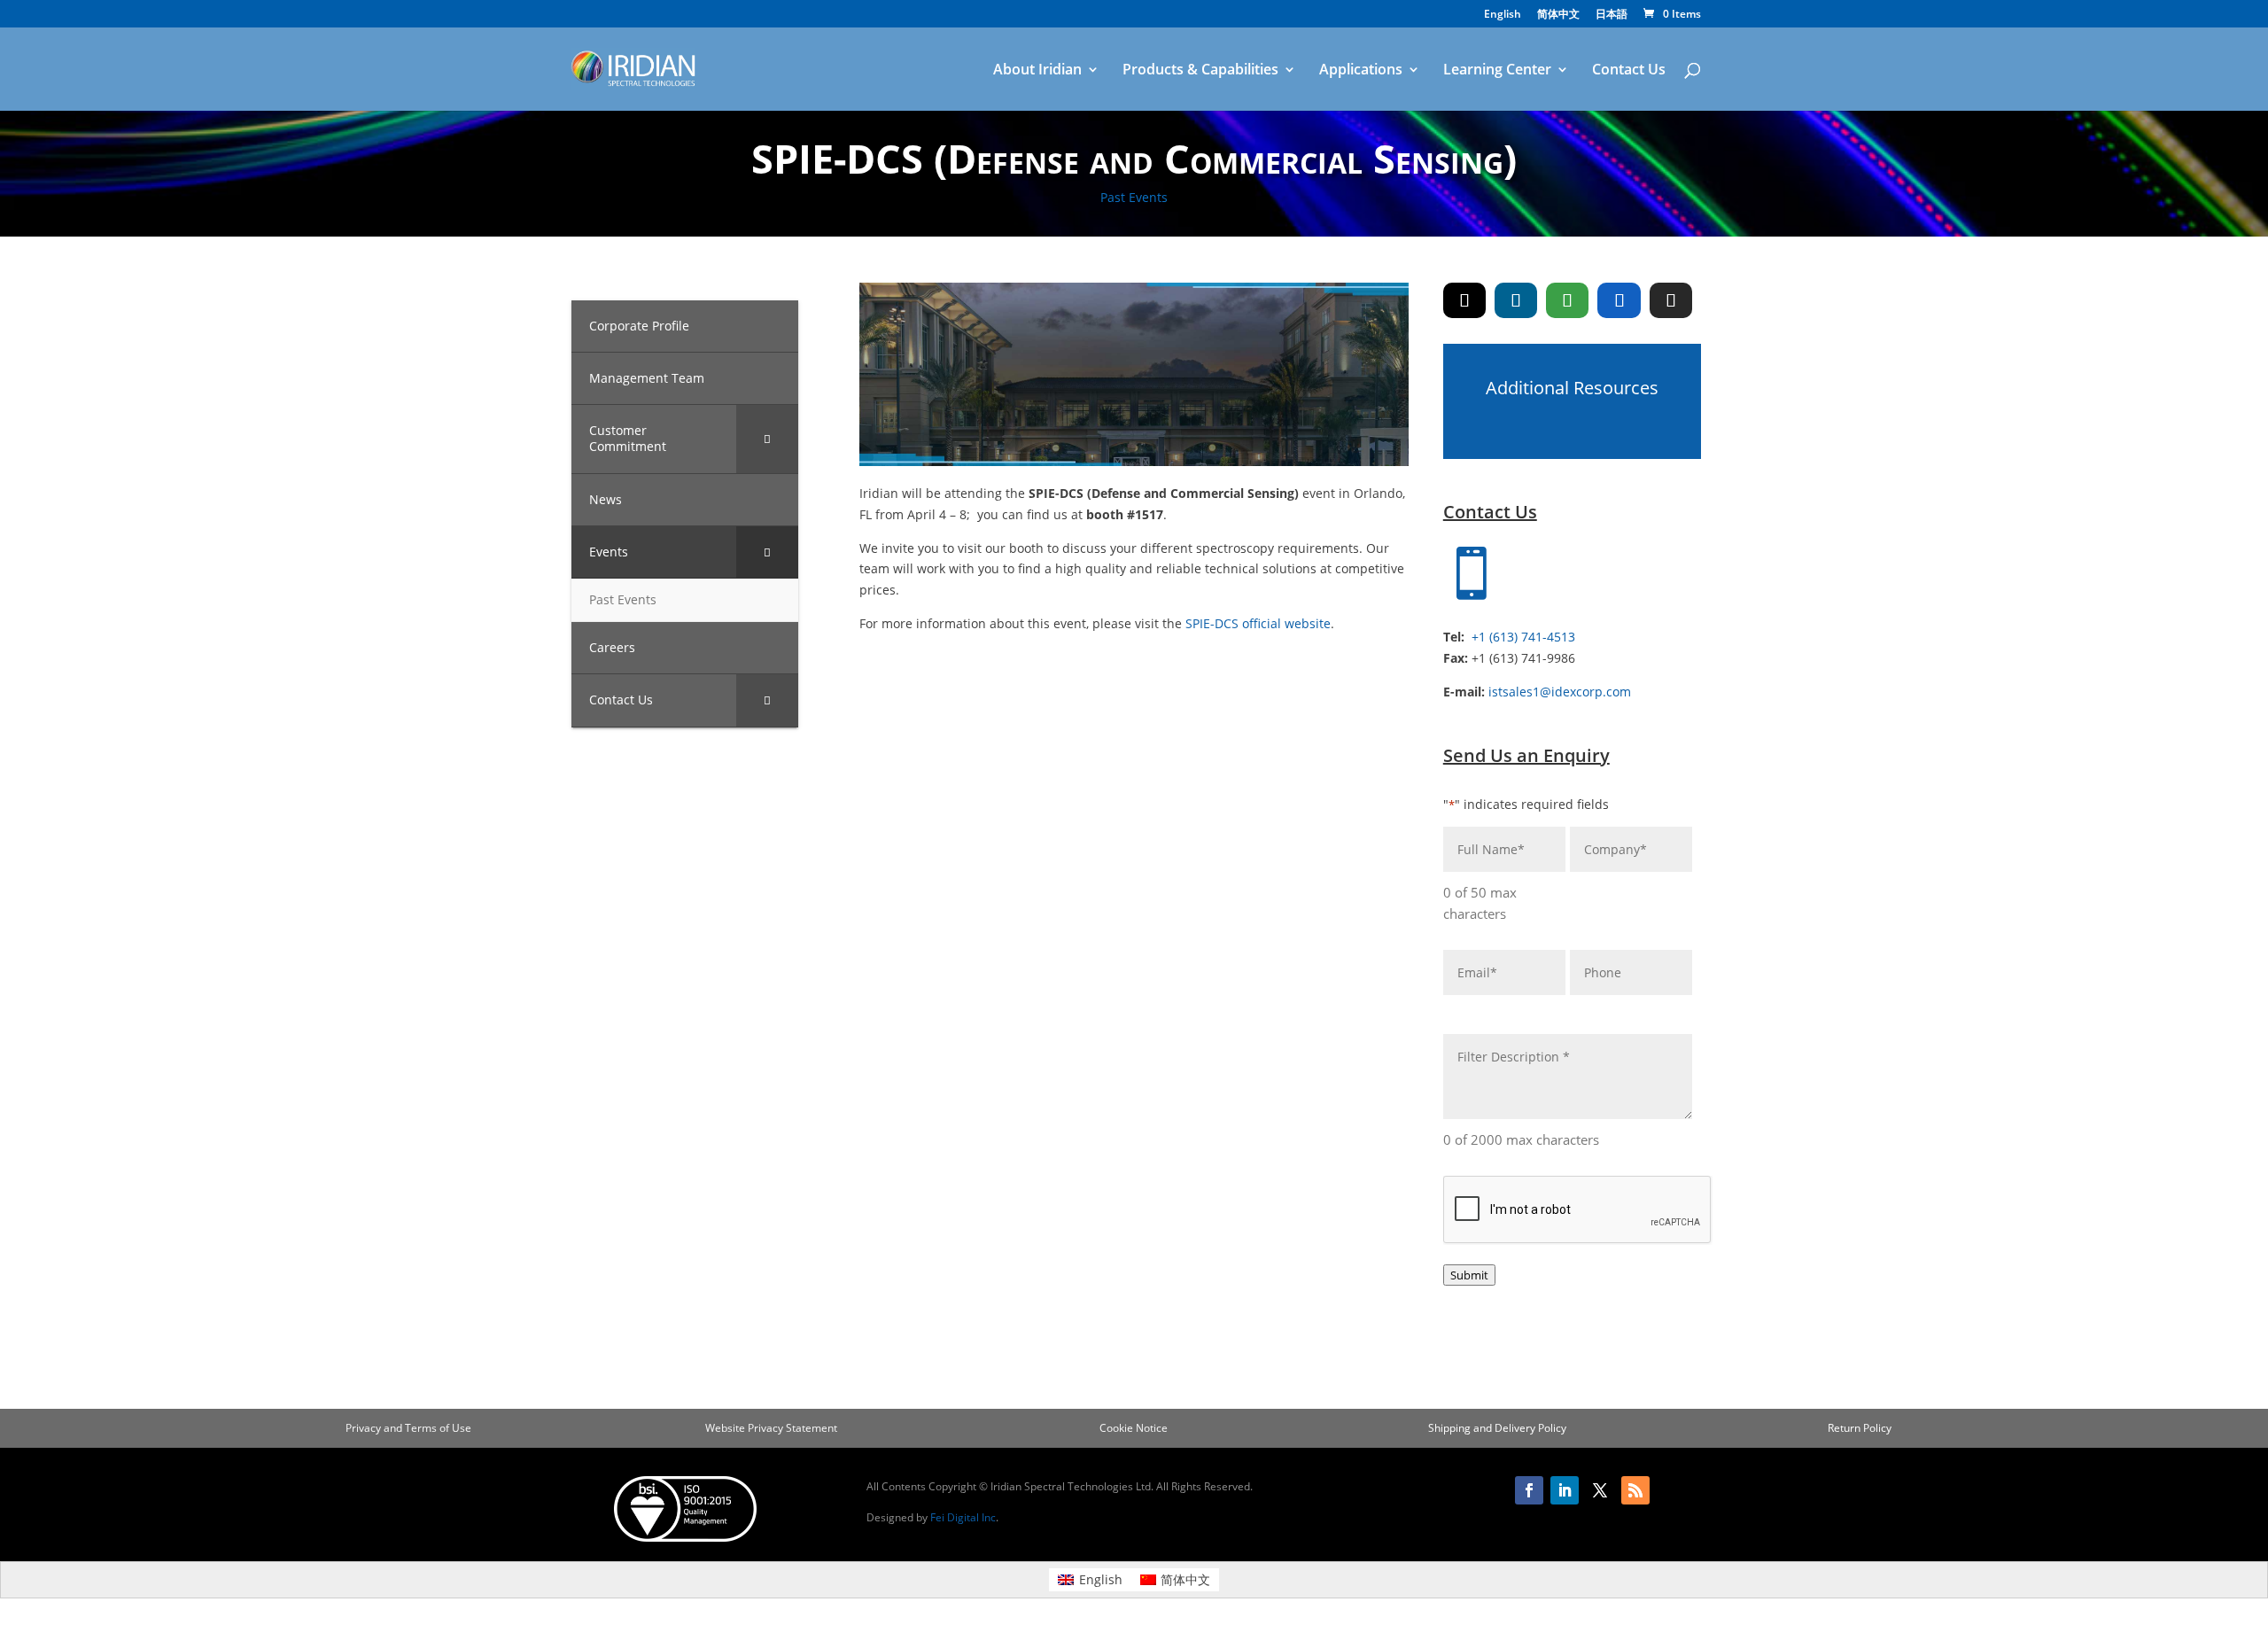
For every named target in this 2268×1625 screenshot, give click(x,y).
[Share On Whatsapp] (1567, 300)
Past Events (1134, 197)
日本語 (1612, 15)
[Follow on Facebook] (1529, 1490)
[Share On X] (1464, 300)
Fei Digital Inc (963, 1517)
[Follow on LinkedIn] (1565, 1490)
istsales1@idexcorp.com (1560, 692)
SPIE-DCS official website (1258, 623)
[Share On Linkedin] (1516, 300)
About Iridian (1037, 71)
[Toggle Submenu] (767, 439)
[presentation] (1578, 1210)
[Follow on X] (1600, 1490)
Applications (1361, 71)
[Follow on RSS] (1635, 1490)
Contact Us (1629, 71)
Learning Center (1497, 71)
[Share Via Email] (1671, 300)
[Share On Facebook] (1619, 300)
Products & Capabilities (1200, 71)
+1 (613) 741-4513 (1523, 637)
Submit (1469, 1275)
